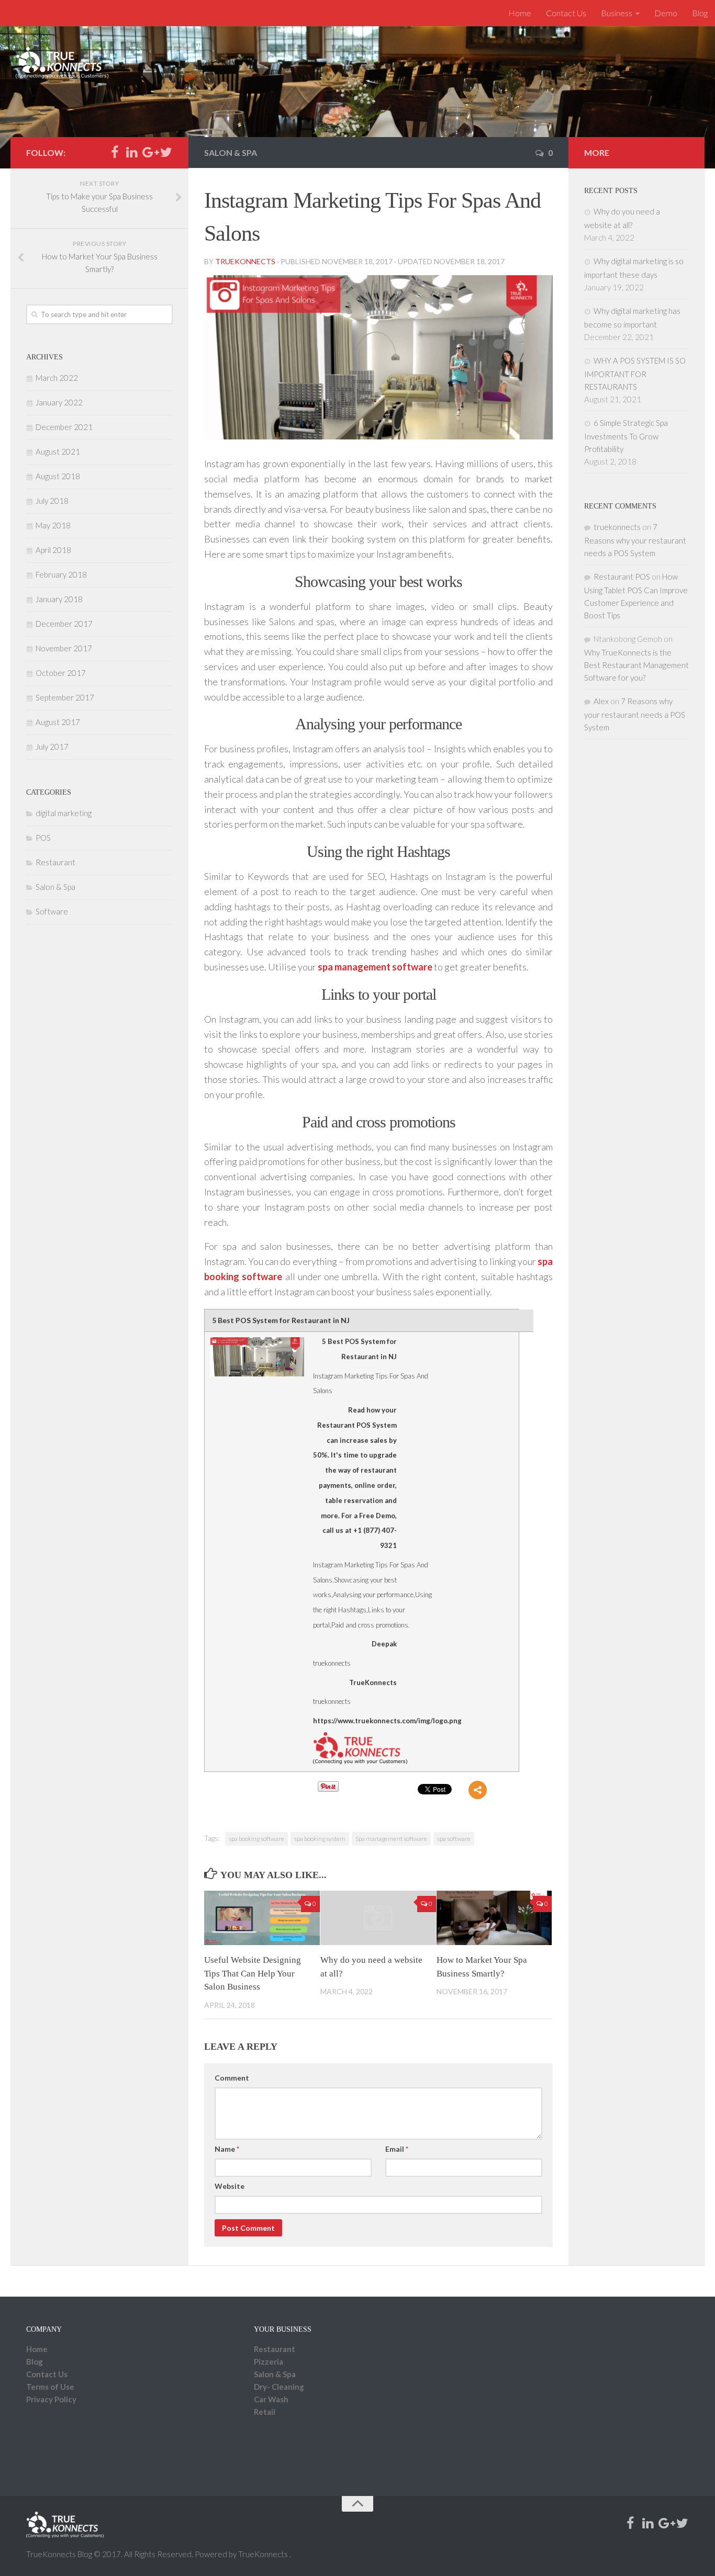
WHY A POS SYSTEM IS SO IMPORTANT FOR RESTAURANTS (635, 374)
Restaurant (55, 862)
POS (43, 838)
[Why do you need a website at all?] (378, 1918)
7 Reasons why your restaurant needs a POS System (635, 540)
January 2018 (59, 599)
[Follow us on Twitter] (166, 152)
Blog (700, 13)
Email (397, 2149)
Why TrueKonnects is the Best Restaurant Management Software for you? (636, 665)
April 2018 (53, 550)
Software (52, 911)
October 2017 (61, 673)
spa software (454, 1839)
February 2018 (61, 574)
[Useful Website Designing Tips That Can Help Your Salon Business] (262, 1918)
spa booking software (256, 1839)
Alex (601, 701)
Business (617, 13)
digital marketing (64, 813)
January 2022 (59, 402)
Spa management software (391, 1839)
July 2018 (52, 501)
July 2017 (52, 747)
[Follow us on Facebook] (114, 152)
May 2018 (53, 525)
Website (230, 2186)
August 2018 (58, 476)
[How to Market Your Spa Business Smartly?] (494, 1918)
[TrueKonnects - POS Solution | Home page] (62, 63)
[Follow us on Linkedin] (132, 152)
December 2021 (64, 427)
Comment (232, 2078)
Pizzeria (269, 2362)
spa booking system (320, 1839)
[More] (478, 1790)
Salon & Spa (231, 152)
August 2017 (58, 722)
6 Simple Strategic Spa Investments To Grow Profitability (626, 436)
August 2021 (58, 451)
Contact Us (566, 13)
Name (227, 2149)
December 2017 (64, 624)
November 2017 (64, 648)
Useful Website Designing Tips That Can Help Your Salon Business (253, 1973)
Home (520, 13)
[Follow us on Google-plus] (149, 152)
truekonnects (245, 261)
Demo (666, 13)
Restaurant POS (622, 577)
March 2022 (57, 378)
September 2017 (65, 697)
